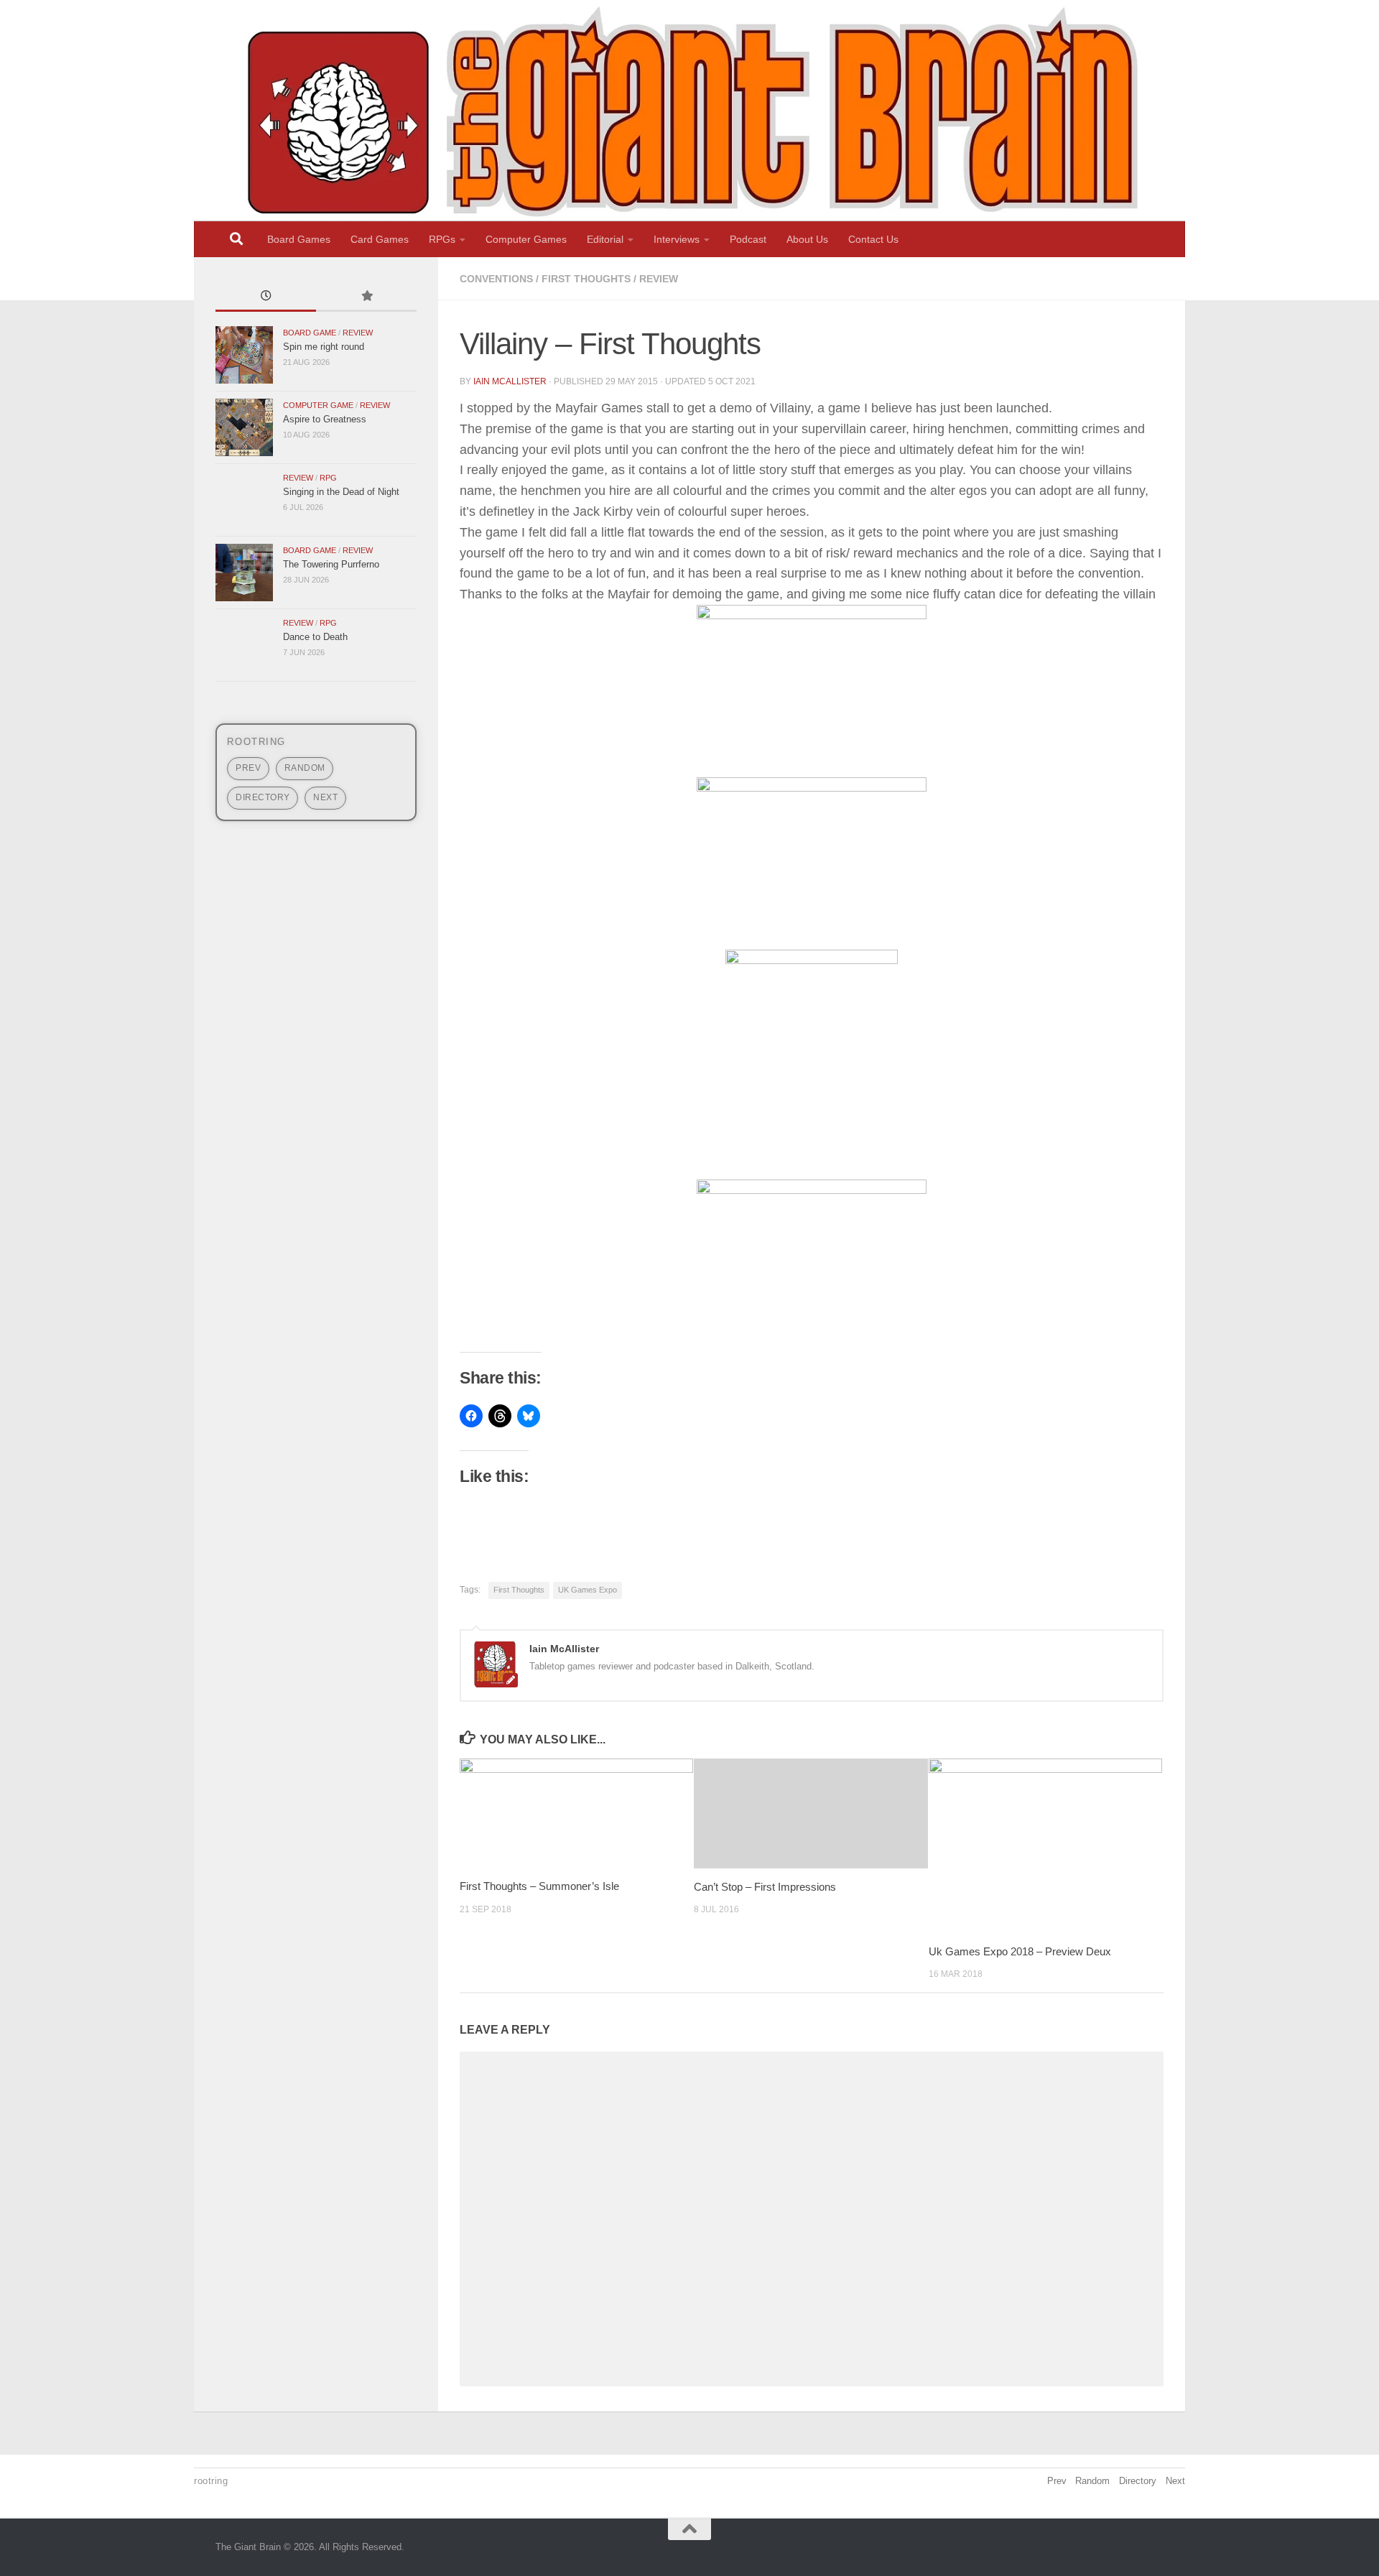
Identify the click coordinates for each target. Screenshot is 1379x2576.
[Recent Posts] (266, 297)
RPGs (442, 239)
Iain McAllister (510, 381)
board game (310, 333)
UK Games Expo (588, 1590)
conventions (496, 279)
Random (305, 768)
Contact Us (873, 239)
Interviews (677, 239)
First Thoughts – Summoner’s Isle (539, 1886)
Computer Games (526, 239)
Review (659, 279)
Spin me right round (324, 347)
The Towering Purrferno (331, 564)
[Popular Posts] (366, 297)
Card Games (380, 239)
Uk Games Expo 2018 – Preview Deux (1020, 1951)
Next (325, 797)
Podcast (748, 239)
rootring (256, 742)
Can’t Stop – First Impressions (765, 1886)
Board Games (299, 239)
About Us (807, 239)
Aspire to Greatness (325, 419)
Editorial (605, 239)
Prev (248, 768)
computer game (318, 405)
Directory (263, 797)
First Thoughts (586, 279)
